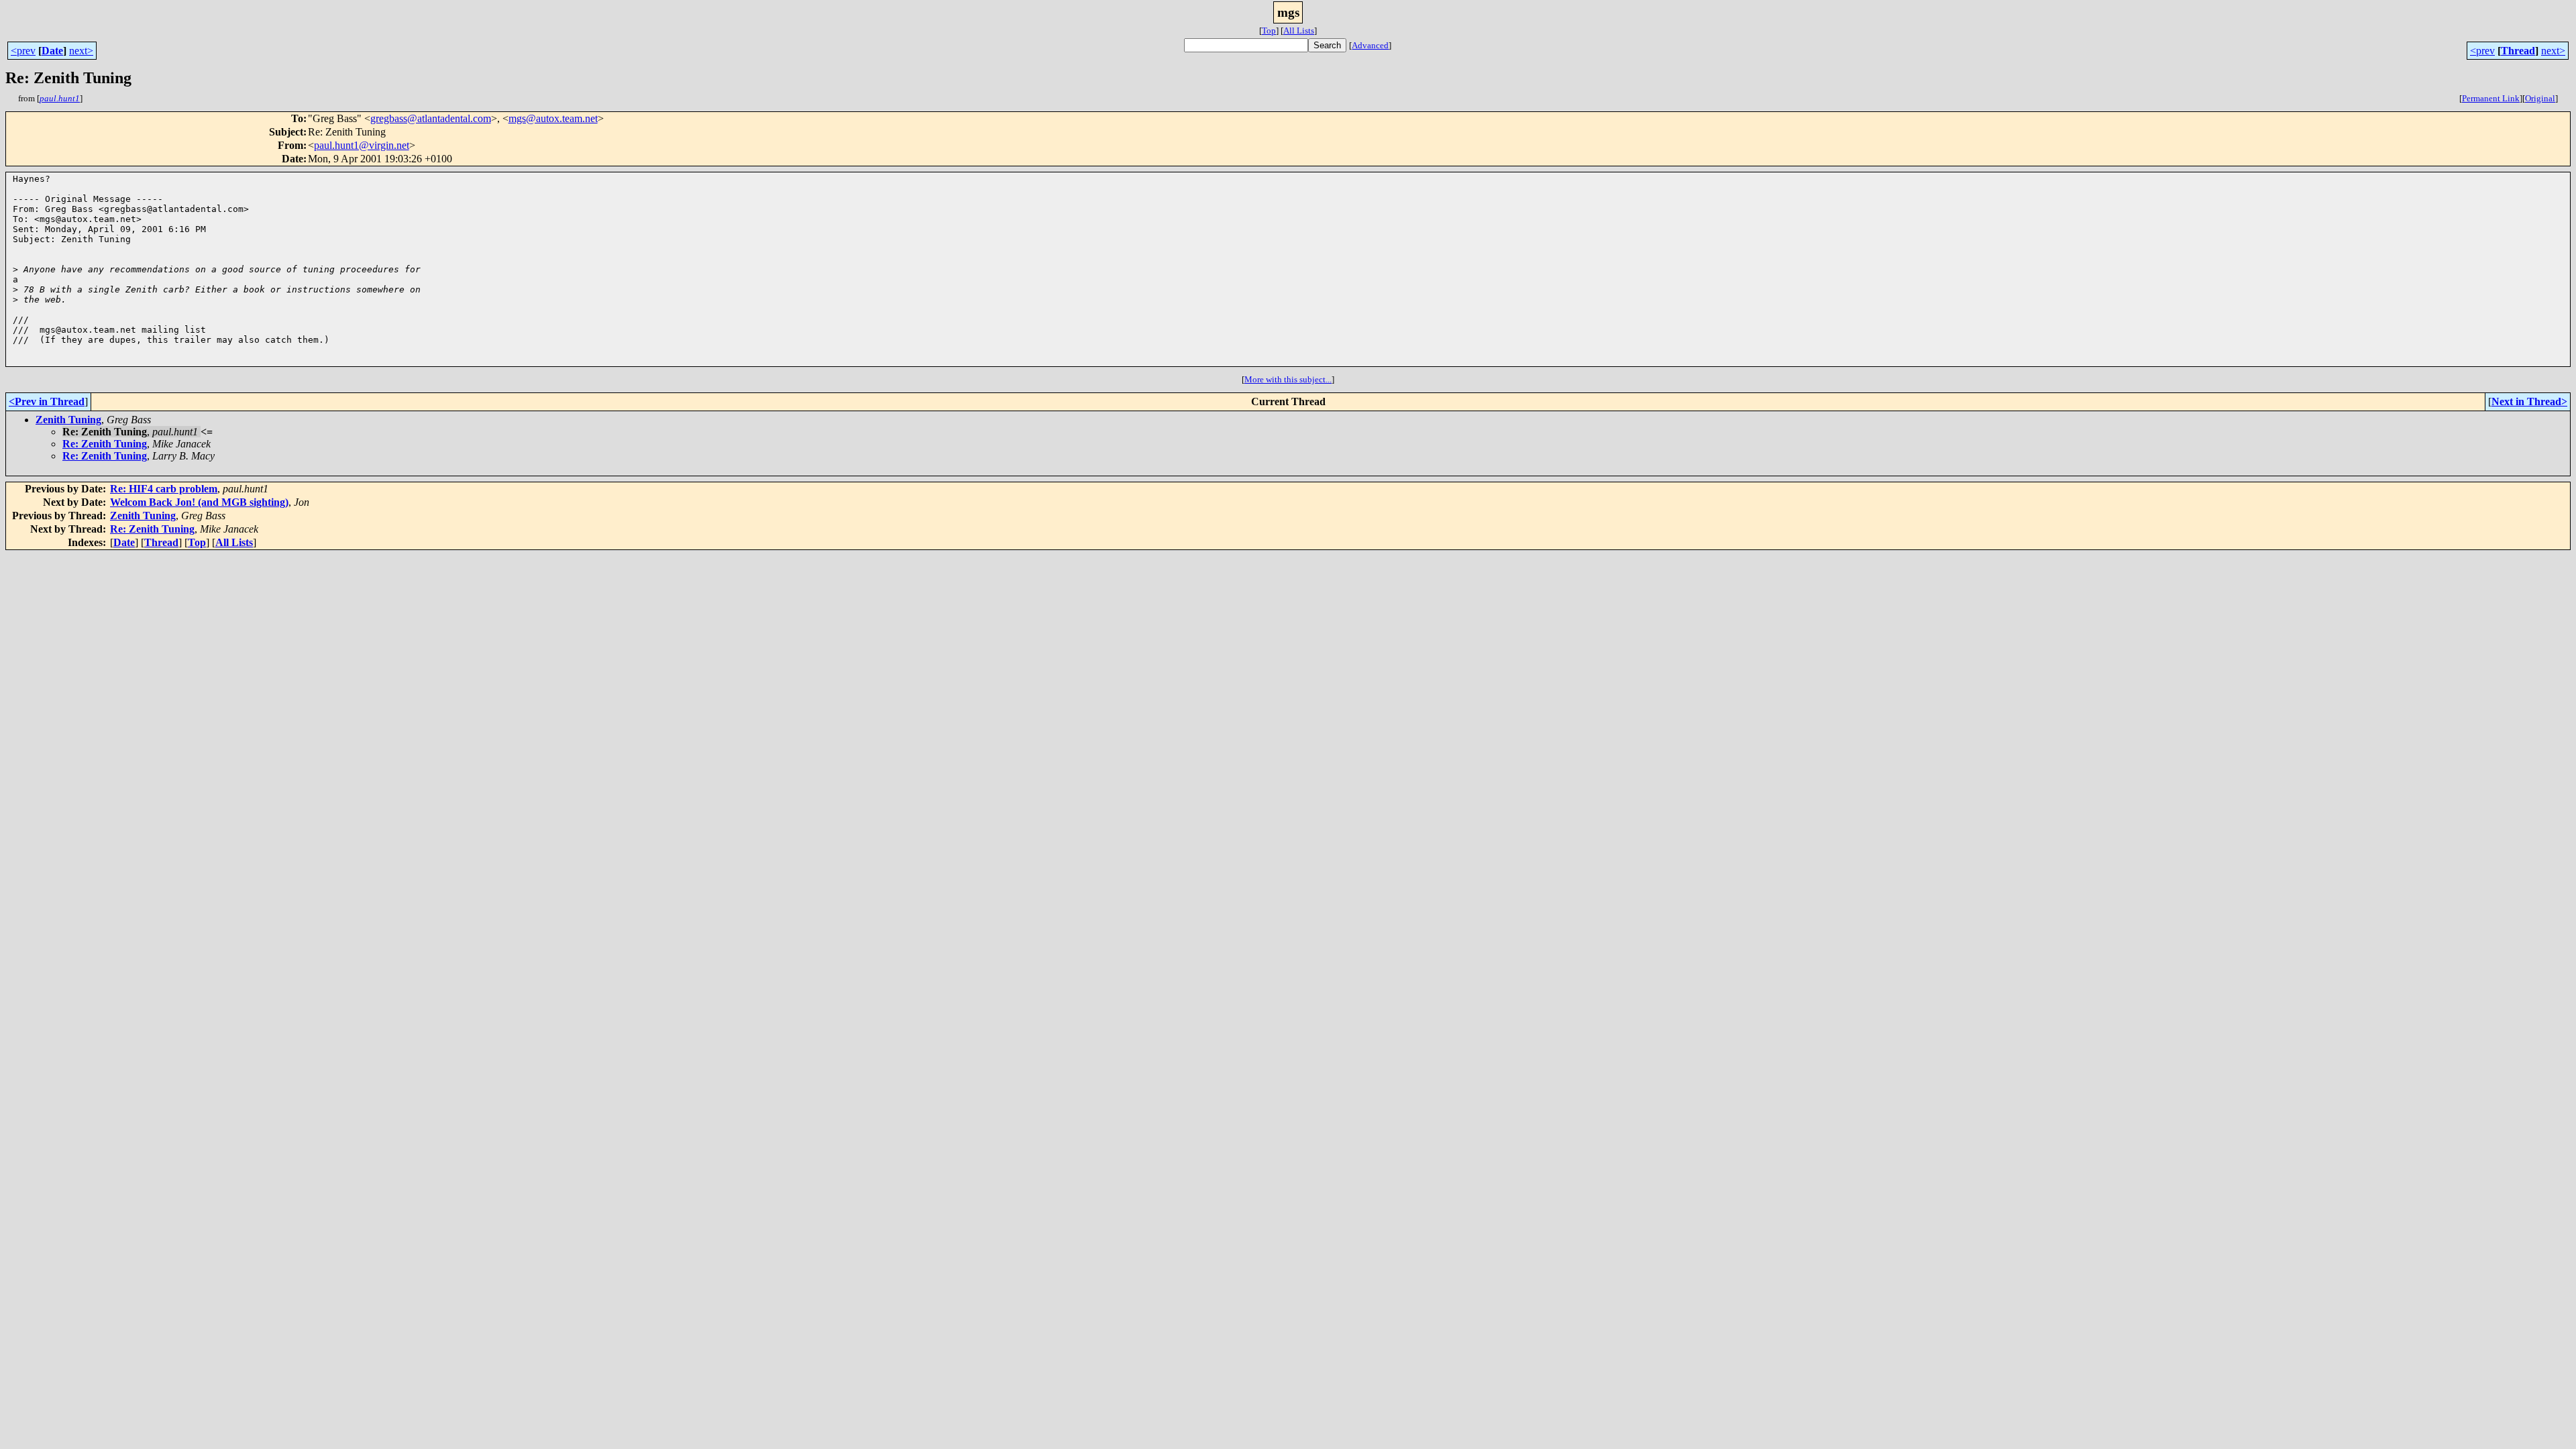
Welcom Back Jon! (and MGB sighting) (199, 502)
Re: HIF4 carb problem (164, 489)
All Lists (1299, 31)
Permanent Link (2491, 98)
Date (52, 51)
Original (2540, 98)
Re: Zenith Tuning (105, 444)
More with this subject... (1288, 379)
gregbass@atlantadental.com (431, 118)
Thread (2518, 51)
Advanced (1370, 45)
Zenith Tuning (68, 420)
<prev (23, 51)
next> (81, 51)
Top (1269, 31)
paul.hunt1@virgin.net (362, 145)
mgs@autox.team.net (553, 118)
